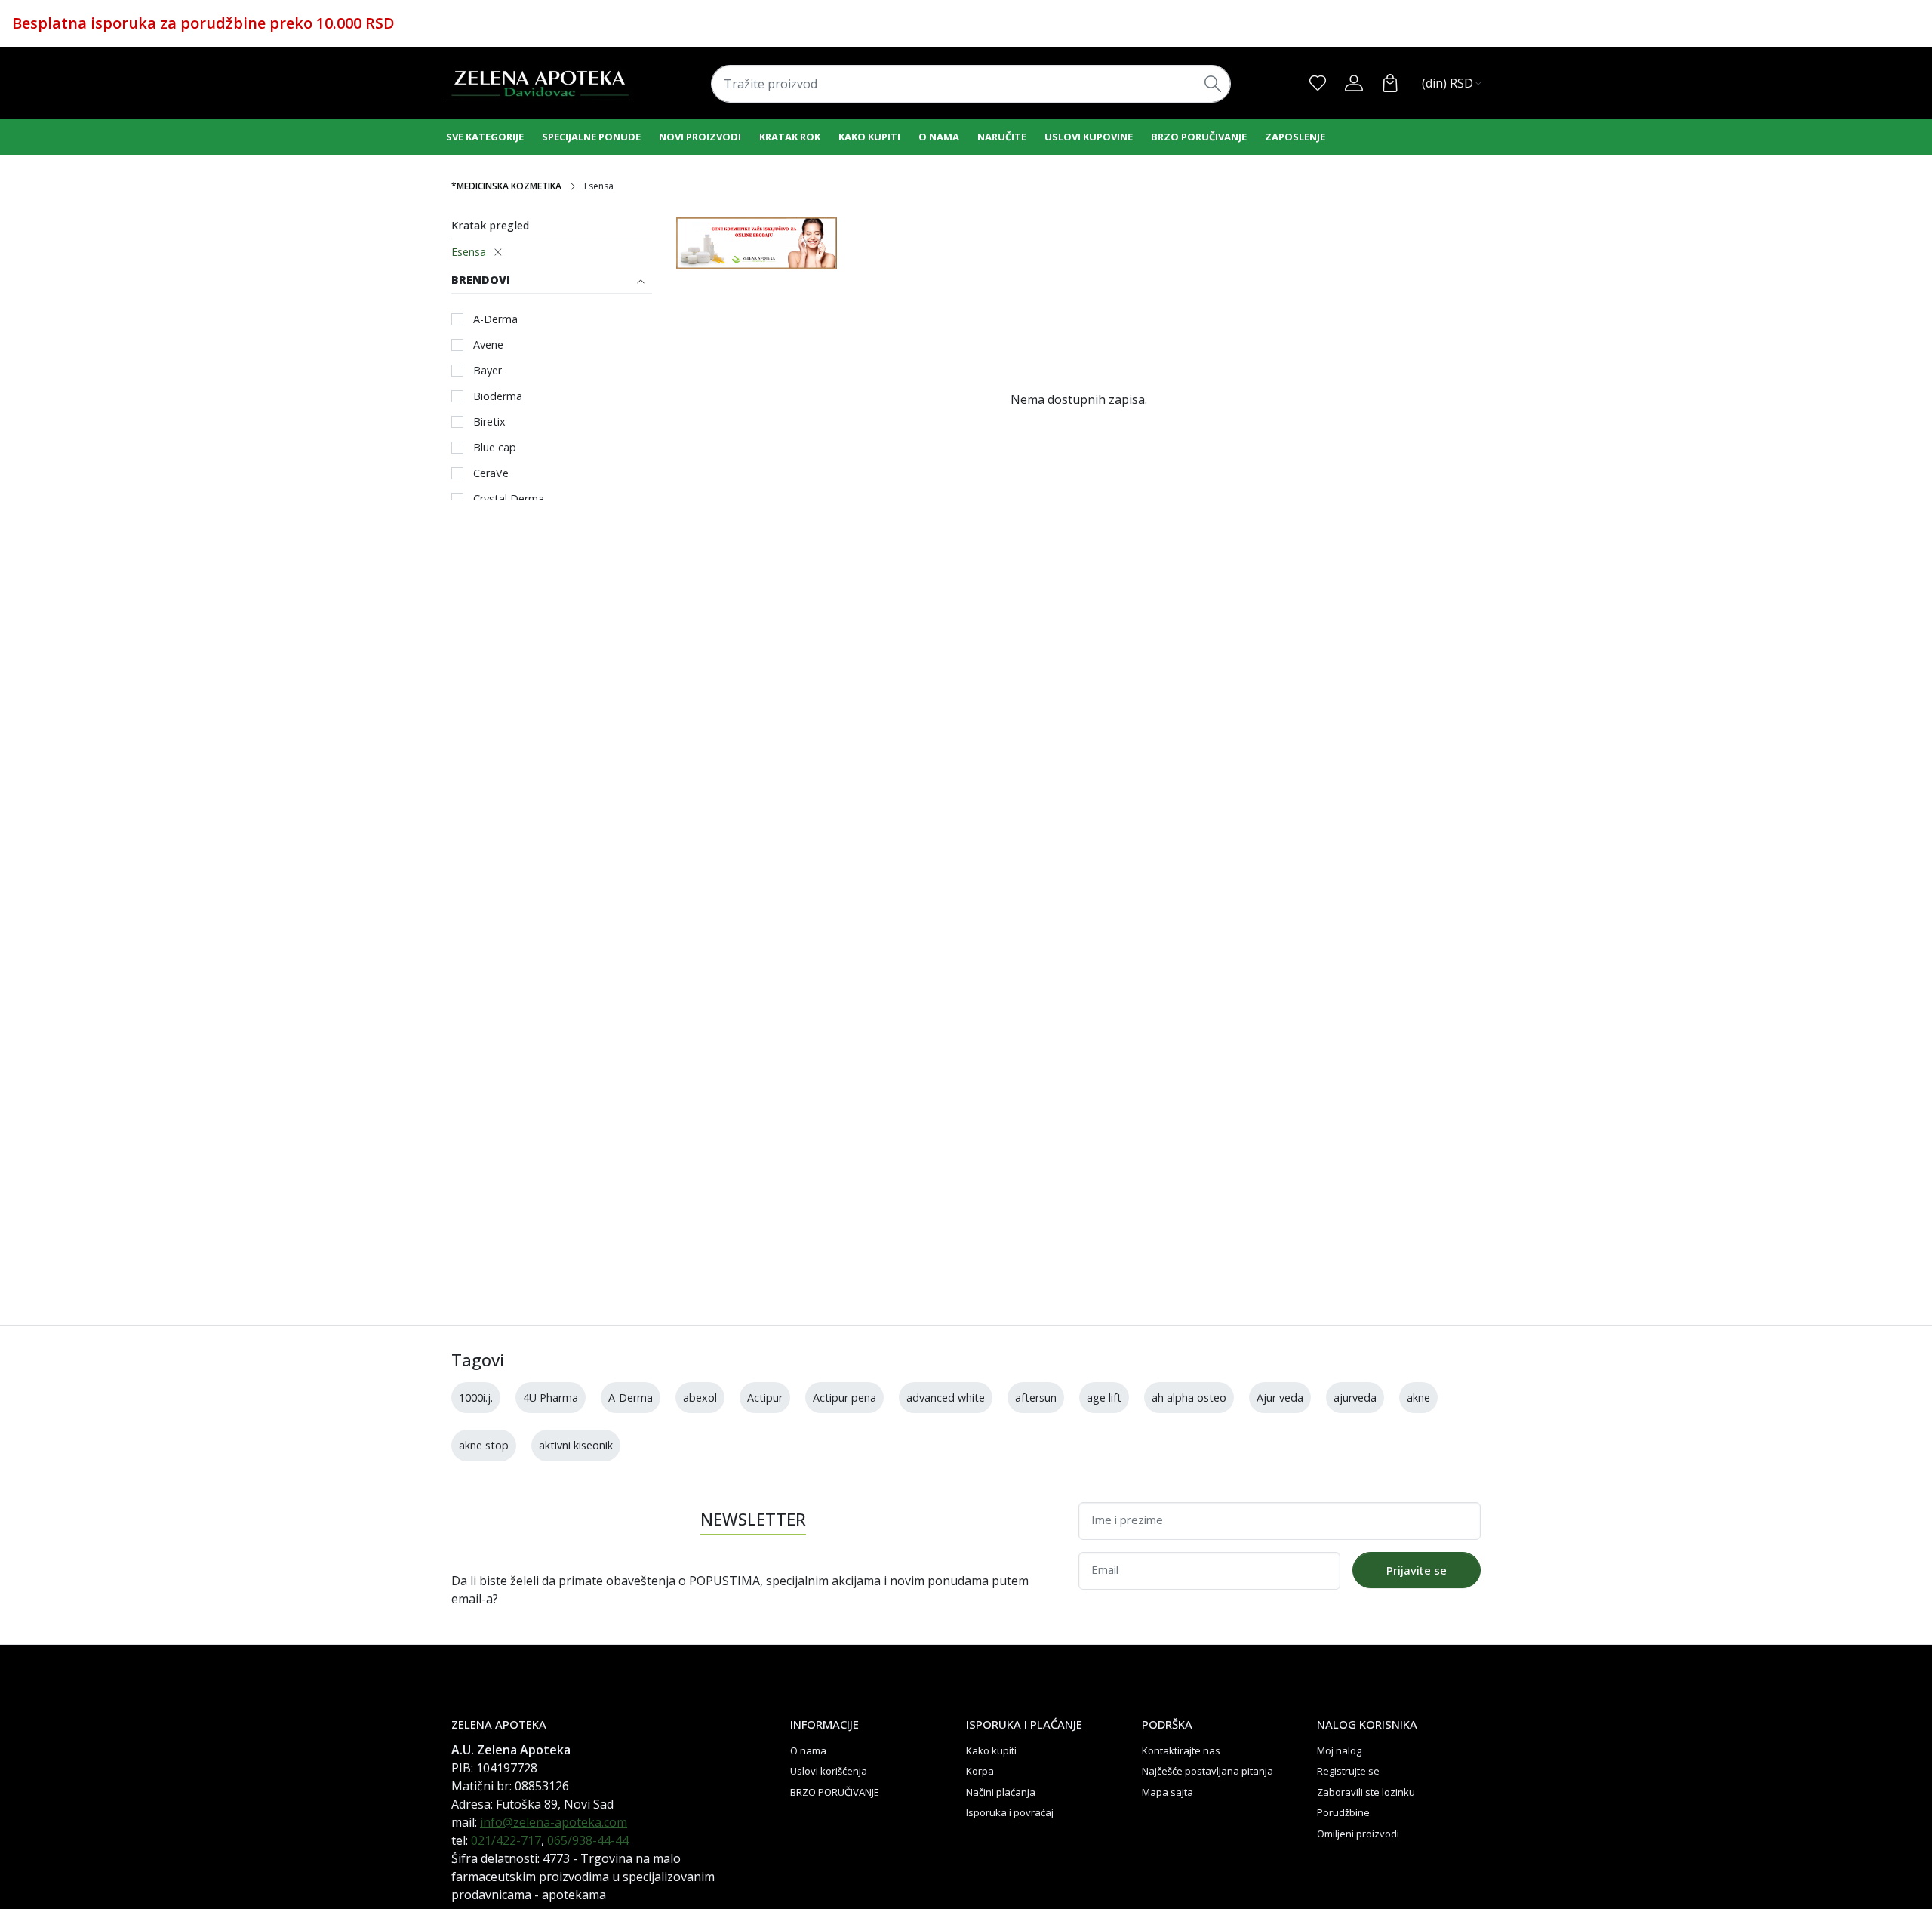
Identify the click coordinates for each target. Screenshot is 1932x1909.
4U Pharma (551, 1398)
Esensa (469, 252)
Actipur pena (844, 1398)
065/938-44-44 (588, 1840)
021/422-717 (506, 1840)
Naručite (1002, 137)
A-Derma (495, 319)
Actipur (765, 1398)
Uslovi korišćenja (829, 1771)
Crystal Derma (509, 499)
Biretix (489, 422)
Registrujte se (1348, 1771)
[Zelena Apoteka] (540, 83)
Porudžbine (1343, 1812)
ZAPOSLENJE (1295, 137)
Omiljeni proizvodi (1358, 1834)
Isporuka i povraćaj (1010, 1812)
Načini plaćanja (1001, 1792)
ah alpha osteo (1189, 1398)
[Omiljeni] (1318, 83)
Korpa (980, 1771)
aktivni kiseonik (576, 1445)
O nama (939, 137)
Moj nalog (1339, 1750)
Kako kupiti (869, 137)
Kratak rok (790, 137)
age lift (1104, 1398)
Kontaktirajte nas (1181, 1750)
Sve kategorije (485, 137)
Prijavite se (1417, 1570)
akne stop (484, 1445)
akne (1418, 1398)
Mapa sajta (1168, 1792)
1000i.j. (476, 1398)
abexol (700, 1398)
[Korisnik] (1354, 83)
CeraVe (491, 473)
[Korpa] (1390, 83)
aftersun (1036, 1398)
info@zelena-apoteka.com (554, 1822)
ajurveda (1355, 1398)
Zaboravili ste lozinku (1366, 1792)
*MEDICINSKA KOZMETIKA (506, 186)
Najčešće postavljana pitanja (1207, 1771)
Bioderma (498, 396)
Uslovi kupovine (1089, 137)
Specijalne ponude (591, 137)
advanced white (946, 1398)
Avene (488, 345)
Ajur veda (1280, 1398)
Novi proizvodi (700, 137)
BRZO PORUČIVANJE (1199, 137)
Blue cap (495, 447)
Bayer (488, 370)
